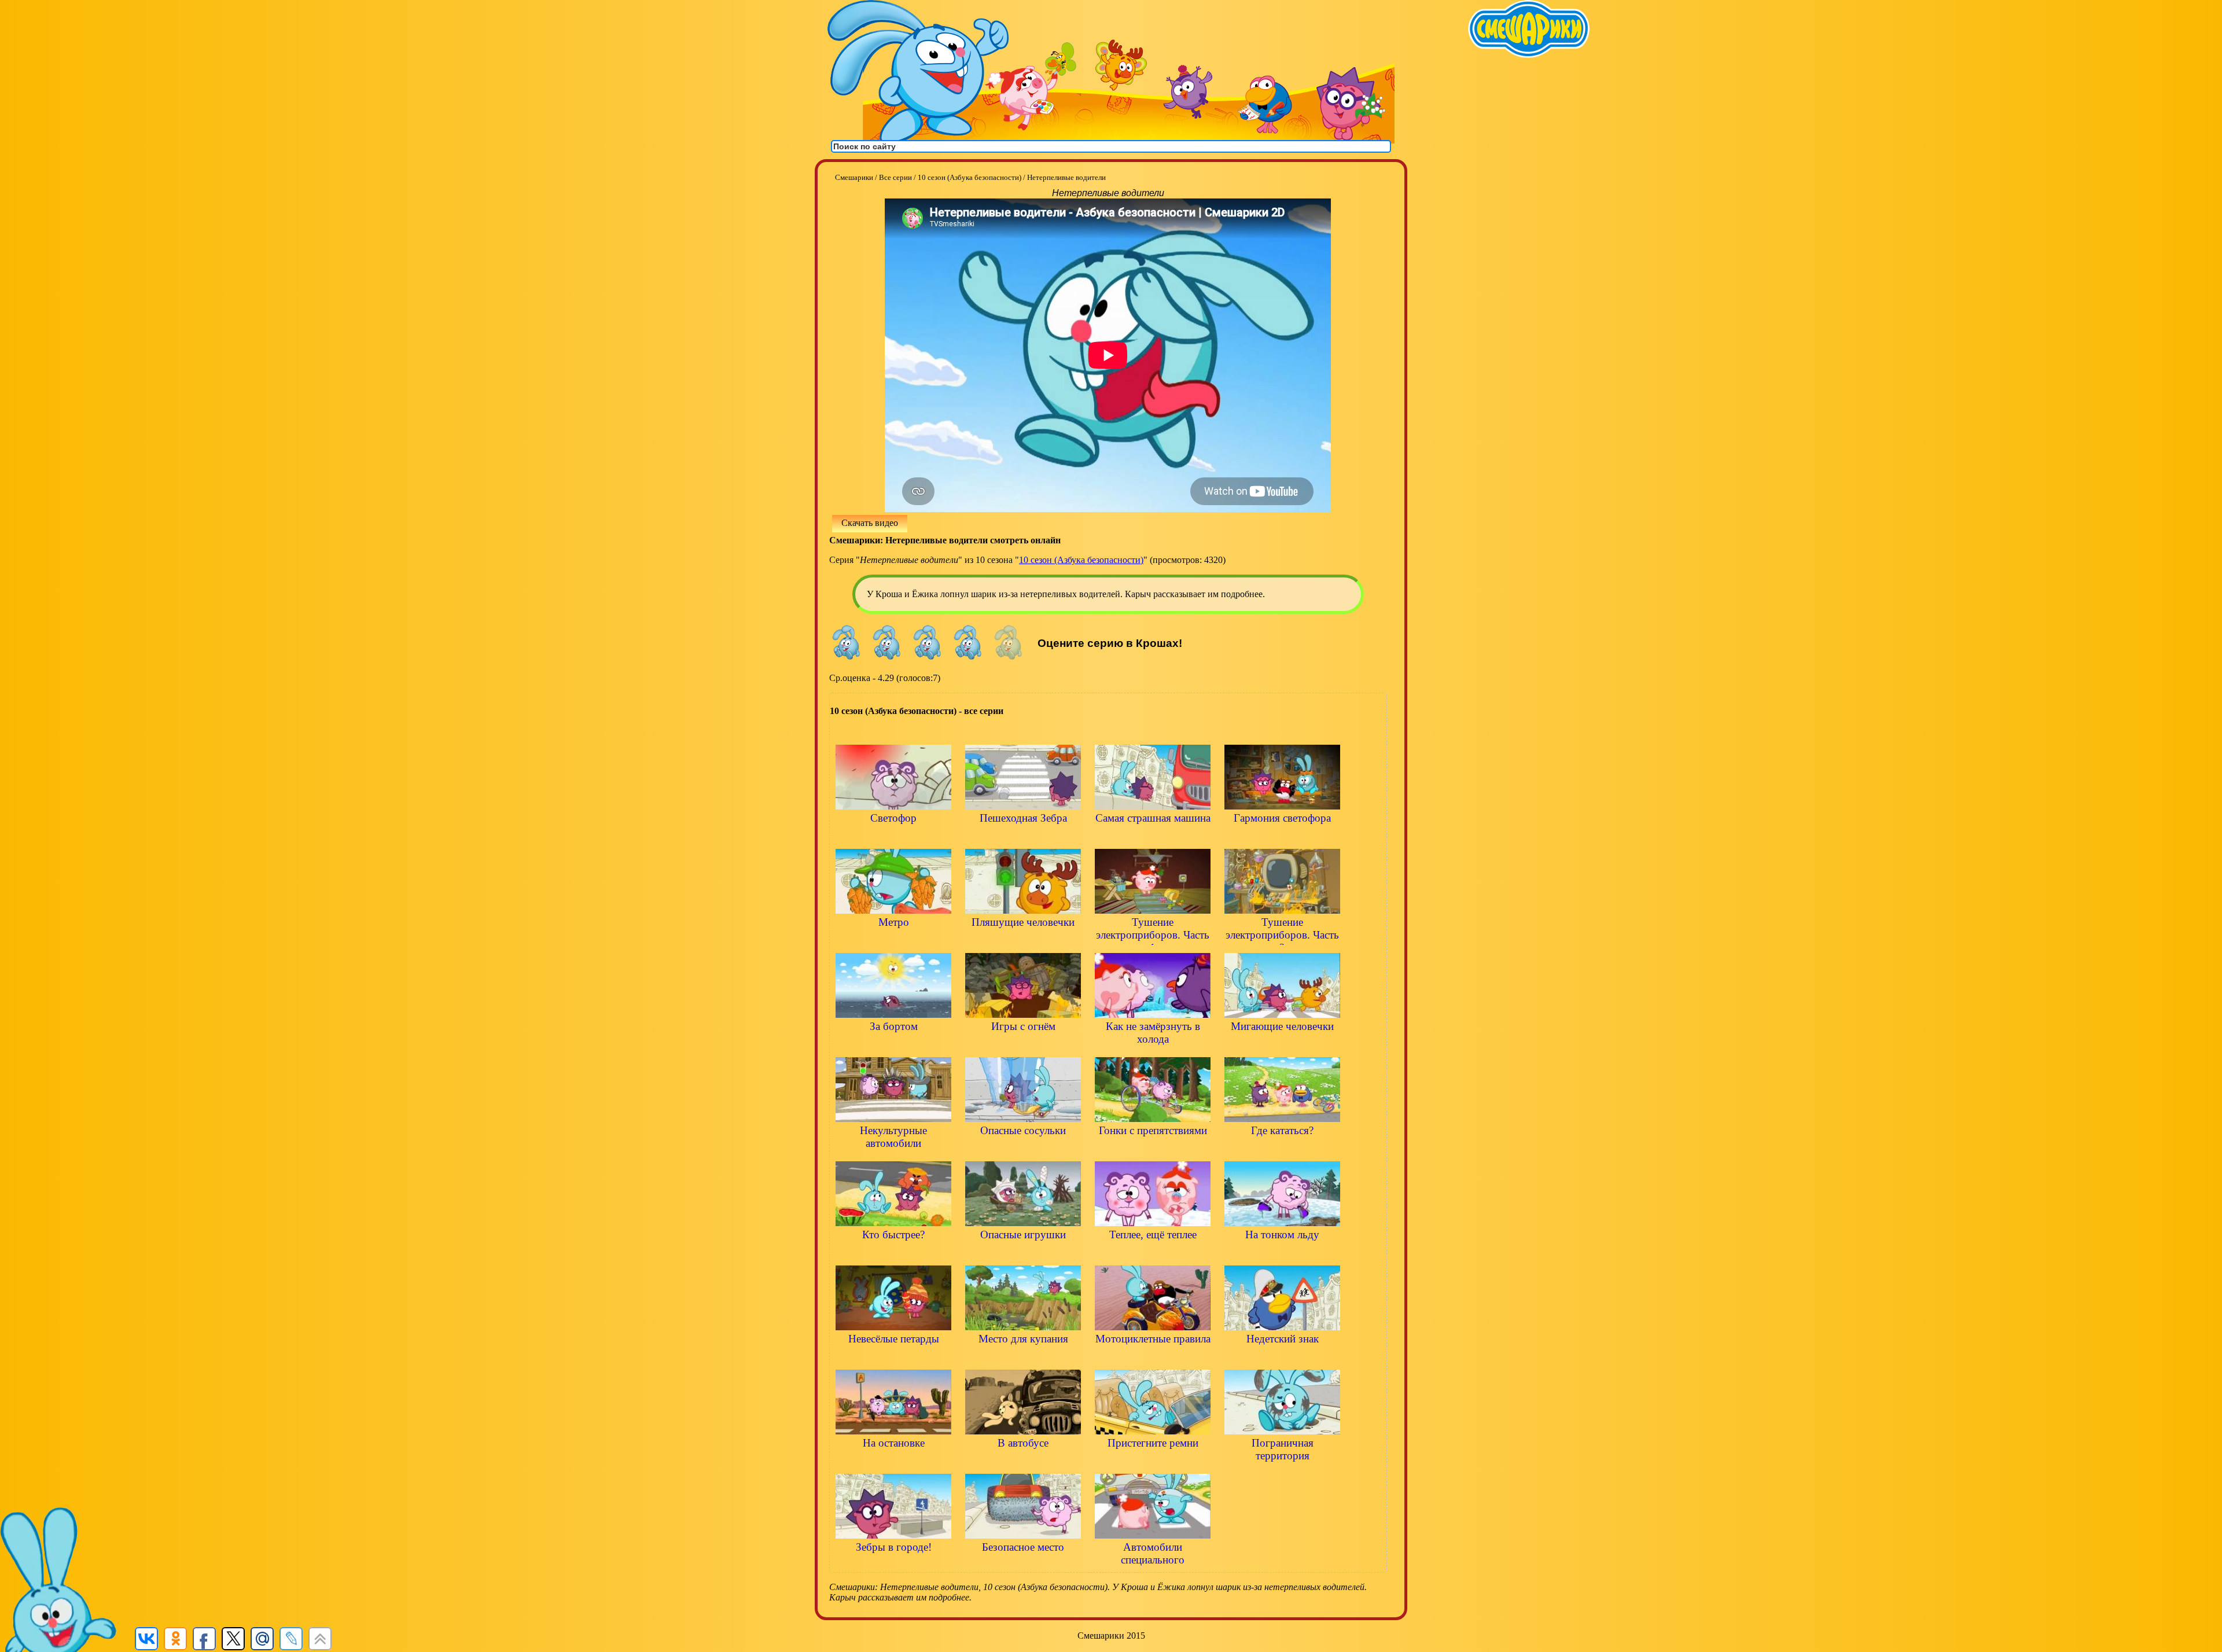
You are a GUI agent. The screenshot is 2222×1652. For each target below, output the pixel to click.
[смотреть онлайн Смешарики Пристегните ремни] (1153, 1462)
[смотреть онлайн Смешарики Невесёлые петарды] (893, 1358)
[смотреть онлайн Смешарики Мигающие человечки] (1282, 1046)
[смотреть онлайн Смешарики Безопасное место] (1023, 1567)
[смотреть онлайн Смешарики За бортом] (893, 1046)
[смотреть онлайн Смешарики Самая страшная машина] (1153, 838)
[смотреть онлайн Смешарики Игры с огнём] (1023, 1046)
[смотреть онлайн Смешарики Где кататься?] (1282, 1150)
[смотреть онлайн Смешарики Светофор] (893, 838)
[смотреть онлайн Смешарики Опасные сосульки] (1023, 1150)
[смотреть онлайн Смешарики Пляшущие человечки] (1023, 942)
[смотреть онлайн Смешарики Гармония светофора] (1282, 838)
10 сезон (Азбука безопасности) (1081, 560)
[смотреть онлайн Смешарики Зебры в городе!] (893, 1567)
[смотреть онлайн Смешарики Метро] (893, 942)
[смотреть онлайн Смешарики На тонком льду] (1282, 1254)
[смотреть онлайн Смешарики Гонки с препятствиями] (1153, 1150)
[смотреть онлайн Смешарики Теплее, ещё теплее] (1153, 1254)
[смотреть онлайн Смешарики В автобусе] (1023, 1462)
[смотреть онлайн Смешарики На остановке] (893, 1462)
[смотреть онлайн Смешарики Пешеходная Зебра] (1023, 838)
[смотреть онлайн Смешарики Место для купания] (1023, 1358)
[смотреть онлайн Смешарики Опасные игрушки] (1023, 1254)
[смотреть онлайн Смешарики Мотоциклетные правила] (1153, 1358)
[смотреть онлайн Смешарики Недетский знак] (1282, 1358)
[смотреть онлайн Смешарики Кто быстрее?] (893, 1254)
